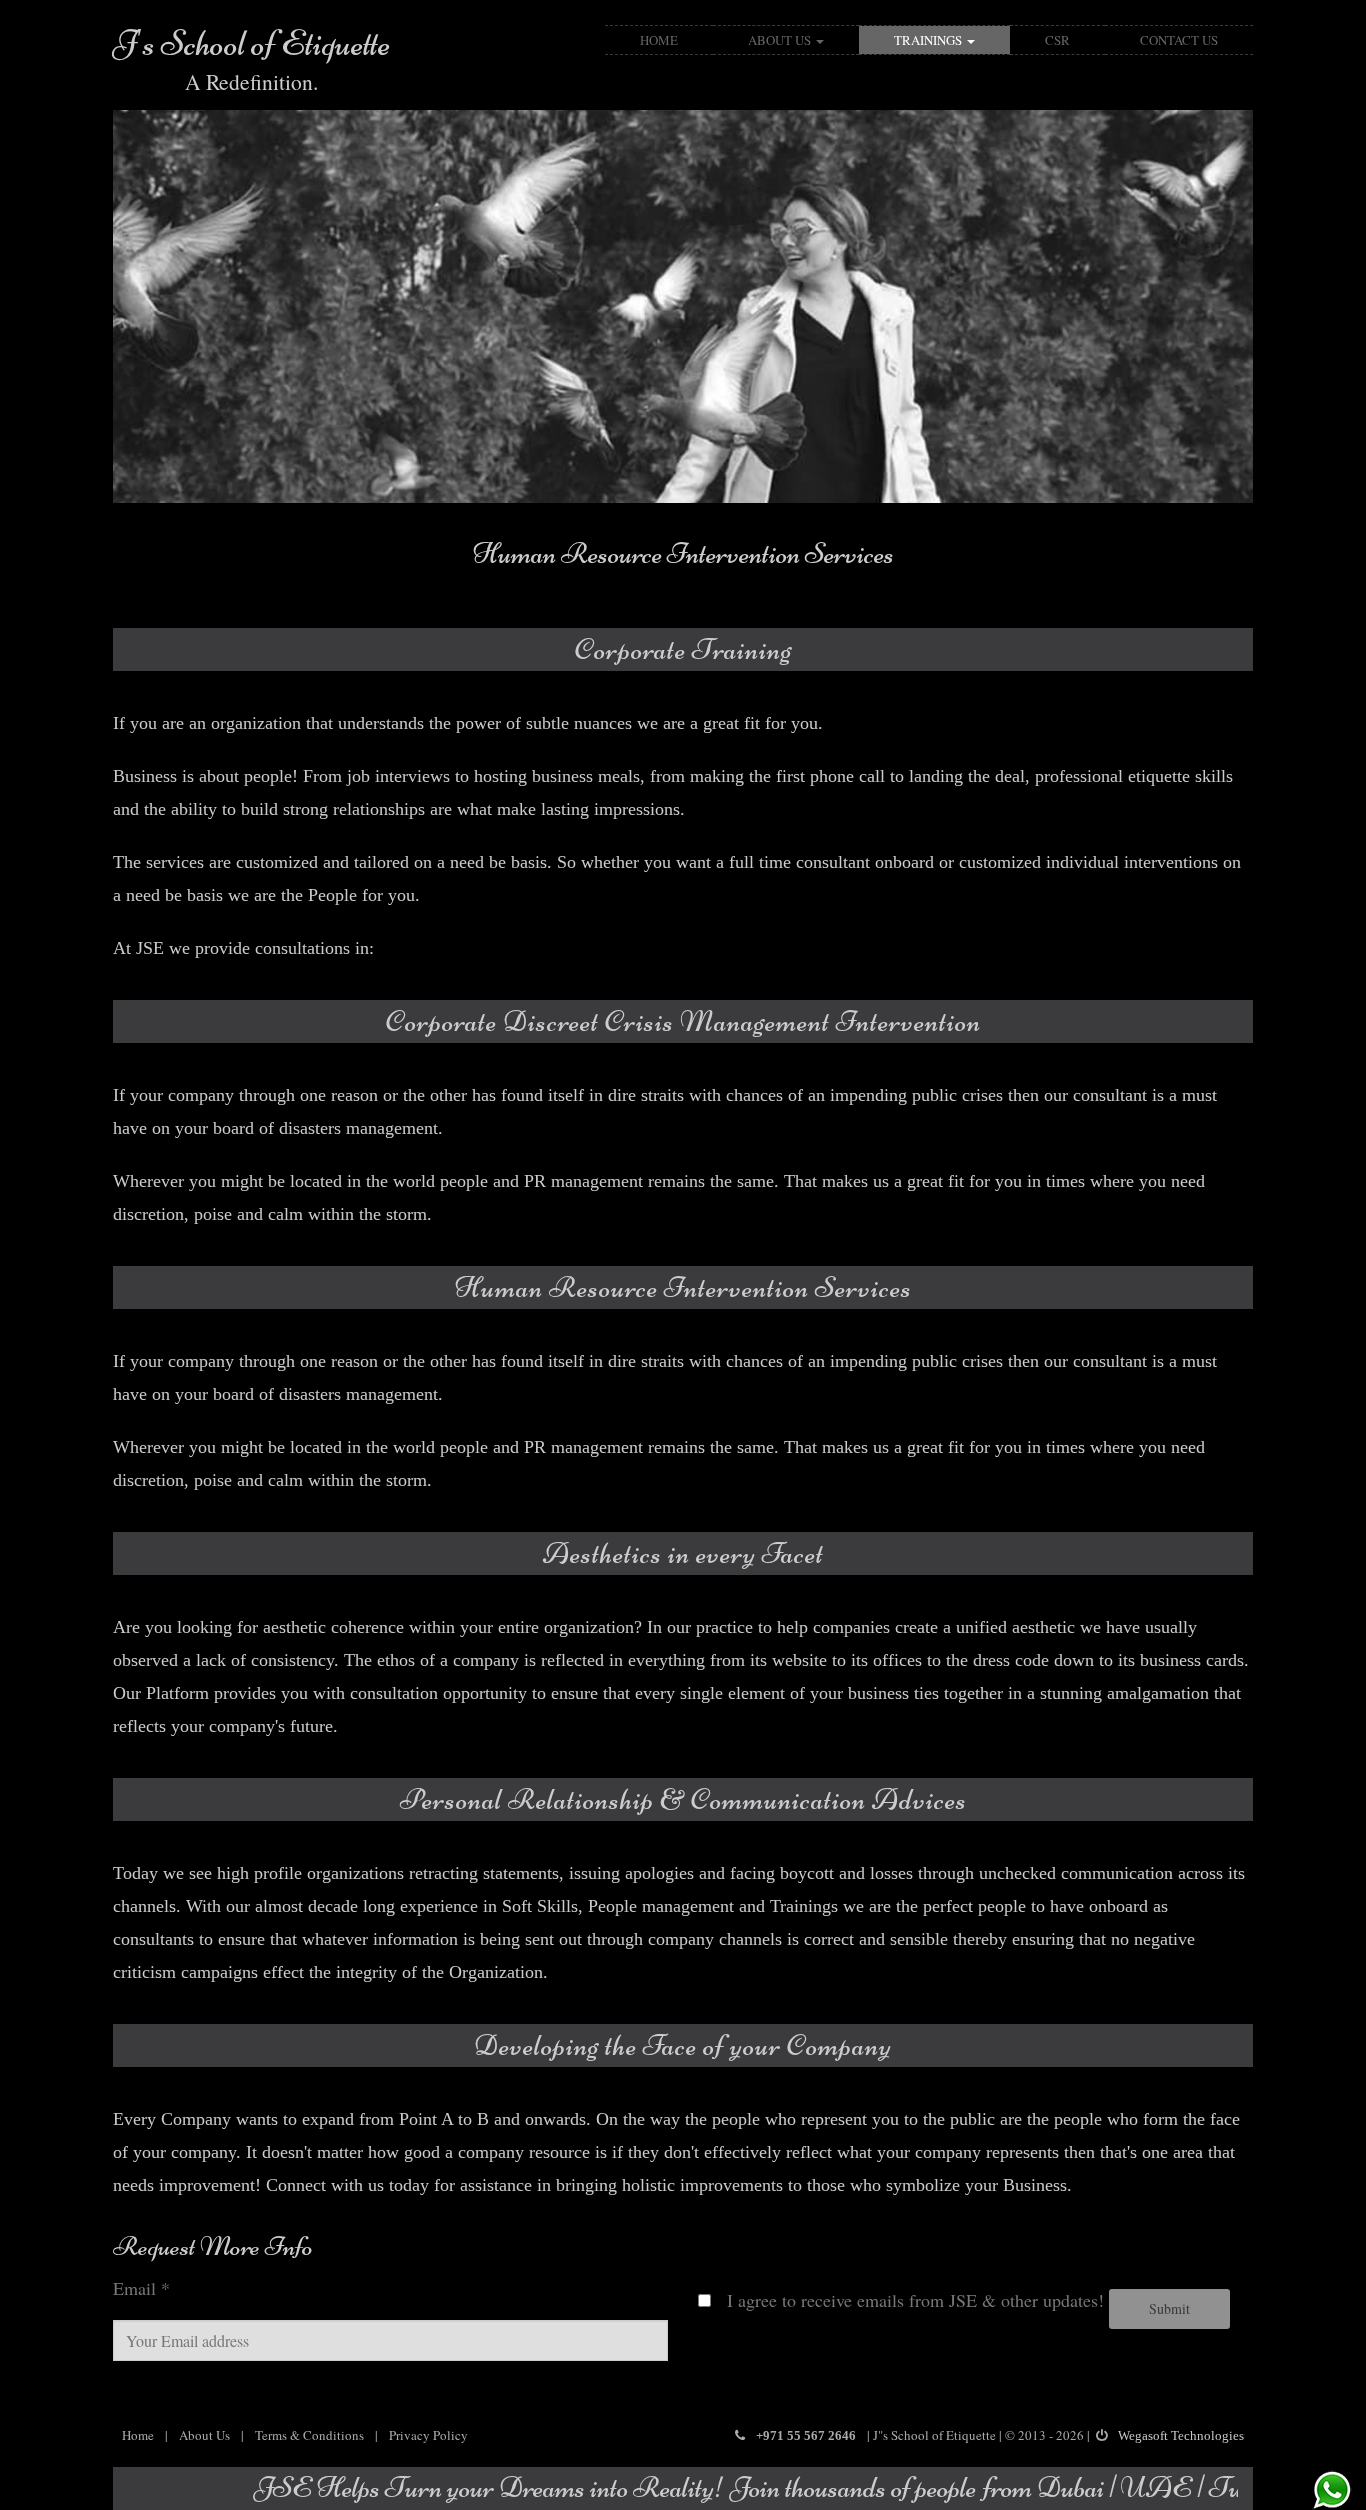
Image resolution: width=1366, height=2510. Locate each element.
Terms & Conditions (309, 2435)
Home (659, 40)
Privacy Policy (428, 2435)
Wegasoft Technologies (1181, 2435)
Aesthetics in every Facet (683, 553)
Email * (141, 2288)
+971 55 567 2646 (806, 2435)
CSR (1057, 40)
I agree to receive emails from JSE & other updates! (907, 2300)
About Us (781, 40)
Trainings (929, 40)
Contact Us (1179, 40)
